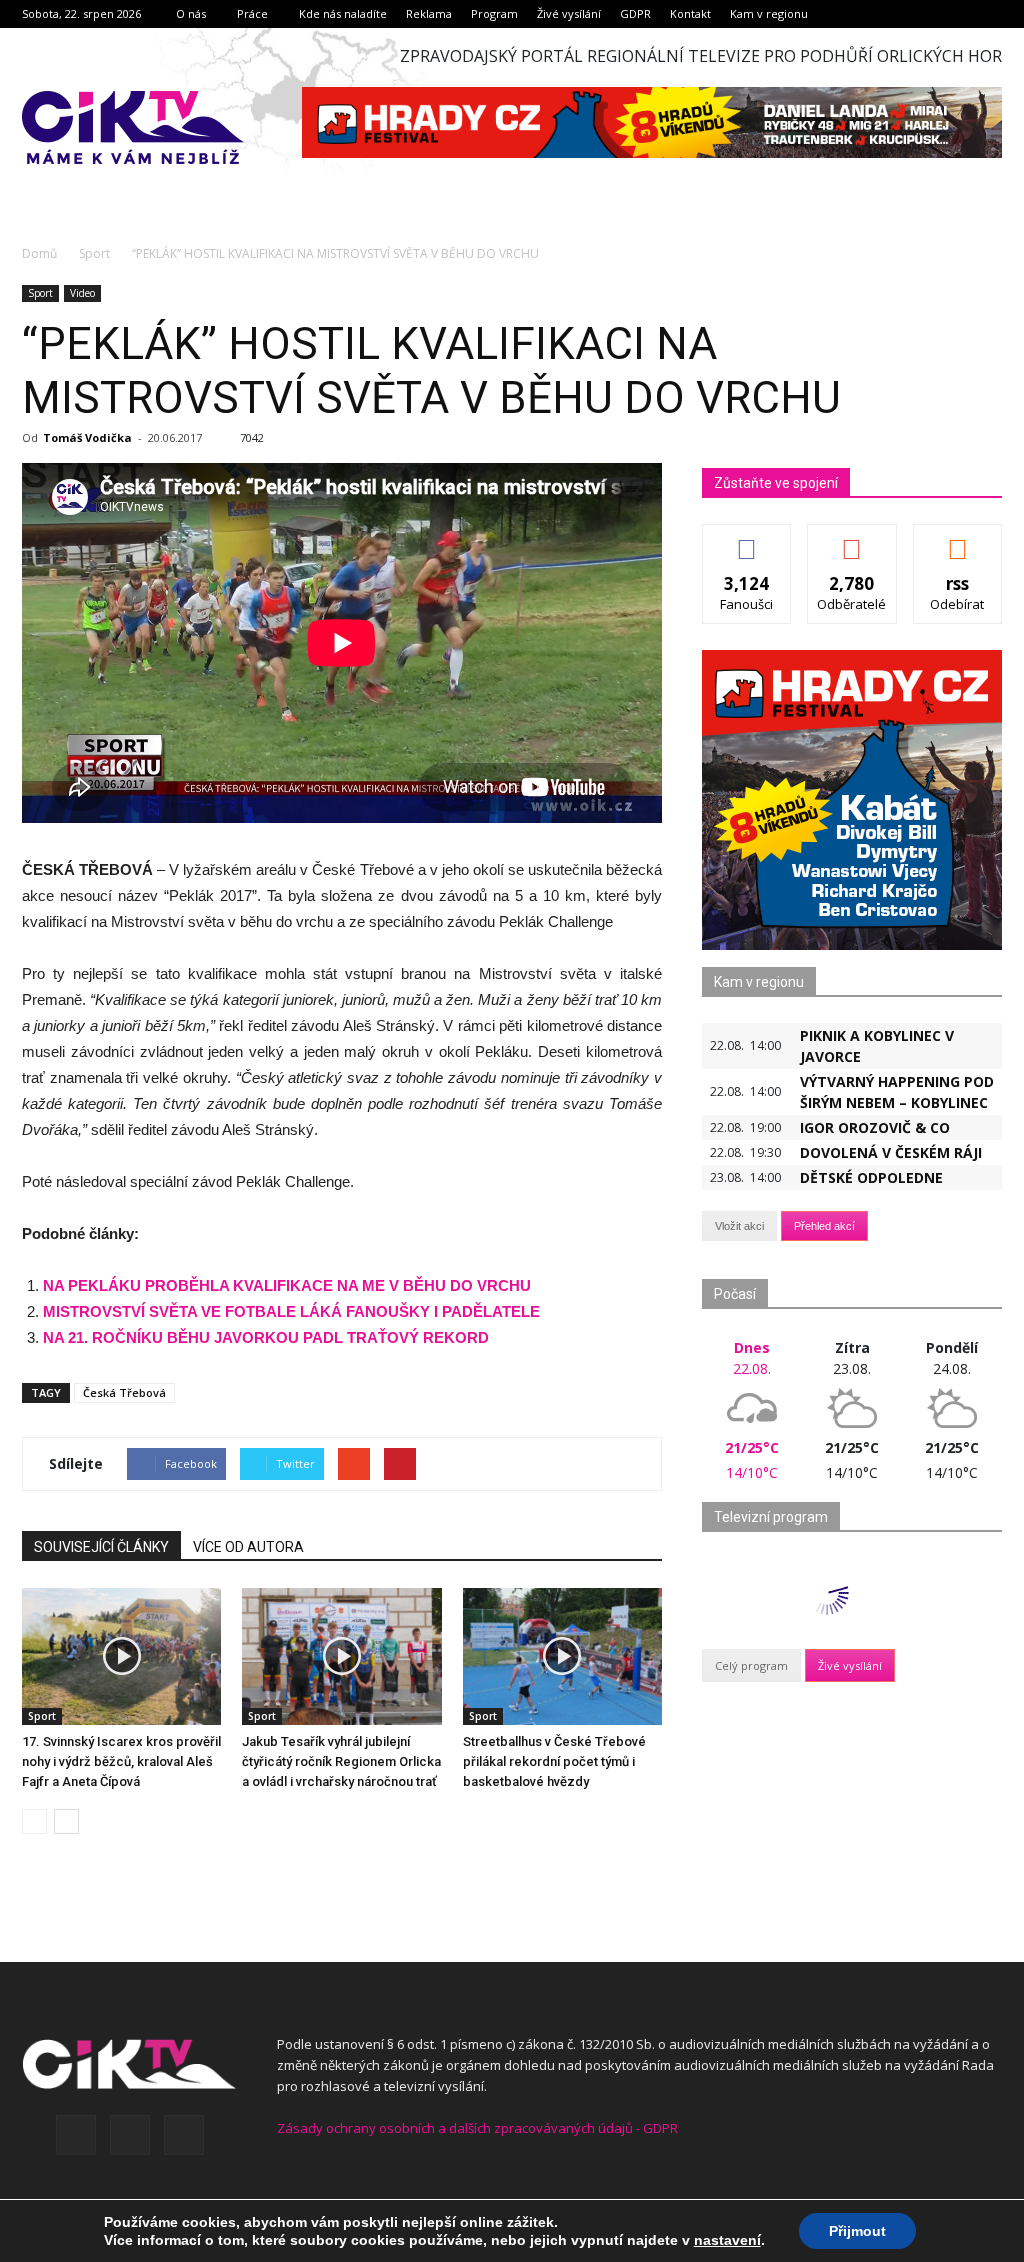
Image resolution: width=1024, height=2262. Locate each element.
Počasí (735, 1294)
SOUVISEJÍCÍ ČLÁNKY (101, 1547)
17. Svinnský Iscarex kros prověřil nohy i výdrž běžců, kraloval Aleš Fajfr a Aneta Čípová (121, 1761)
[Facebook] (76, 2135)
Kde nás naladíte (343, 13)
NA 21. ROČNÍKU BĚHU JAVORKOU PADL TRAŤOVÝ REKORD (266, 1337)
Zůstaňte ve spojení (776, 483)
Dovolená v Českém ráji (891, 1152)
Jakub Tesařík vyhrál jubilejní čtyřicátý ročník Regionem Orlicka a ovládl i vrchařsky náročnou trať (341, 1761)
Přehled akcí (824, 1226)
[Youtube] (184, 2135)
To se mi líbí (747, 539)
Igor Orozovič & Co (875, 1127)
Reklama (429, 13)
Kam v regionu (769, 13)
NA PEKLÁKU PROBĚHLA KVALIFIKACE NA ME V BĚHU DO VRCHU (287, 1285)
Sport (40, 293)
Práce (252, 13)
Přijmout (857, 2231)
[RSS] (130, 2135)
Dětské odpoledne (871, 1177)
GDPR (635, 13)
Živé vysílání (569, 13)
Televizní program (771, 1517)
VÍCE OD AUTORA (248, 1547)
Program (494, 13)
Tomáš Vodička (87, 437)
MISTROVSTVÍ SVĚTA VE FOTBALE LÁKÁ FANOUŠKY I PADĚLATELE (291, 1311)
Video (82, 293)
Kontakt (690, 13)
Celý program (751, 1665)
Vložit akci (739, 1226)
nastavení (727, 2240)
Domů (39, 253)
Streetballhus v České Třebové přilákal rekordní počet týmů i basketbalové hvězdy (554, 1761)
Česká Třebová (124, 1392)
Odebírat (852, 539)
